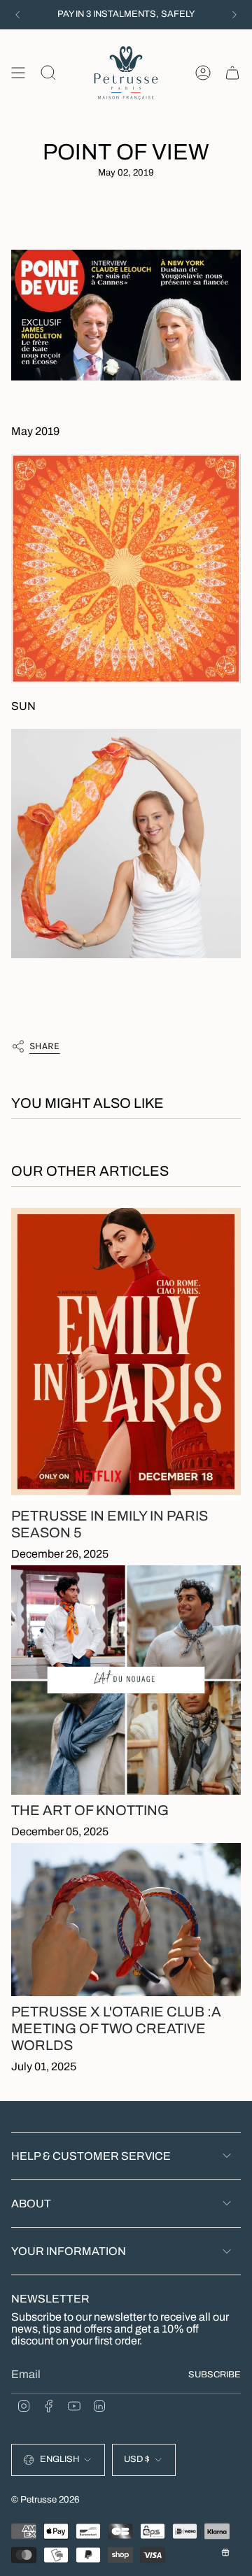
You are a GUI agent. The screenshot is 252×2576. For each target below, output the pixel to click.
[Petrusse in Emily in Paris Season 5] (126, 1354)
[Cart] (232, 73)
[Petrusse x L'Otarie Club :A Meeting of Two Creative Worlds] (126, 1920)
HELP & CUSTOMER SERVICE (91, 2156)
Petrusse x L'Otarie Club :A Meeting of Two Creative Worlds (116, 2028)
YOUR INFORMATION (69, 2251)
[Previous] (17, 15)
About (31, 2204)
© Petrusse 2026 (45, 2499)
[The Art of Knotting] (126, 1680)
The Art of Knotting (90, 1810)
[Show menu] (18, 73)
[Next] (234, 15)
